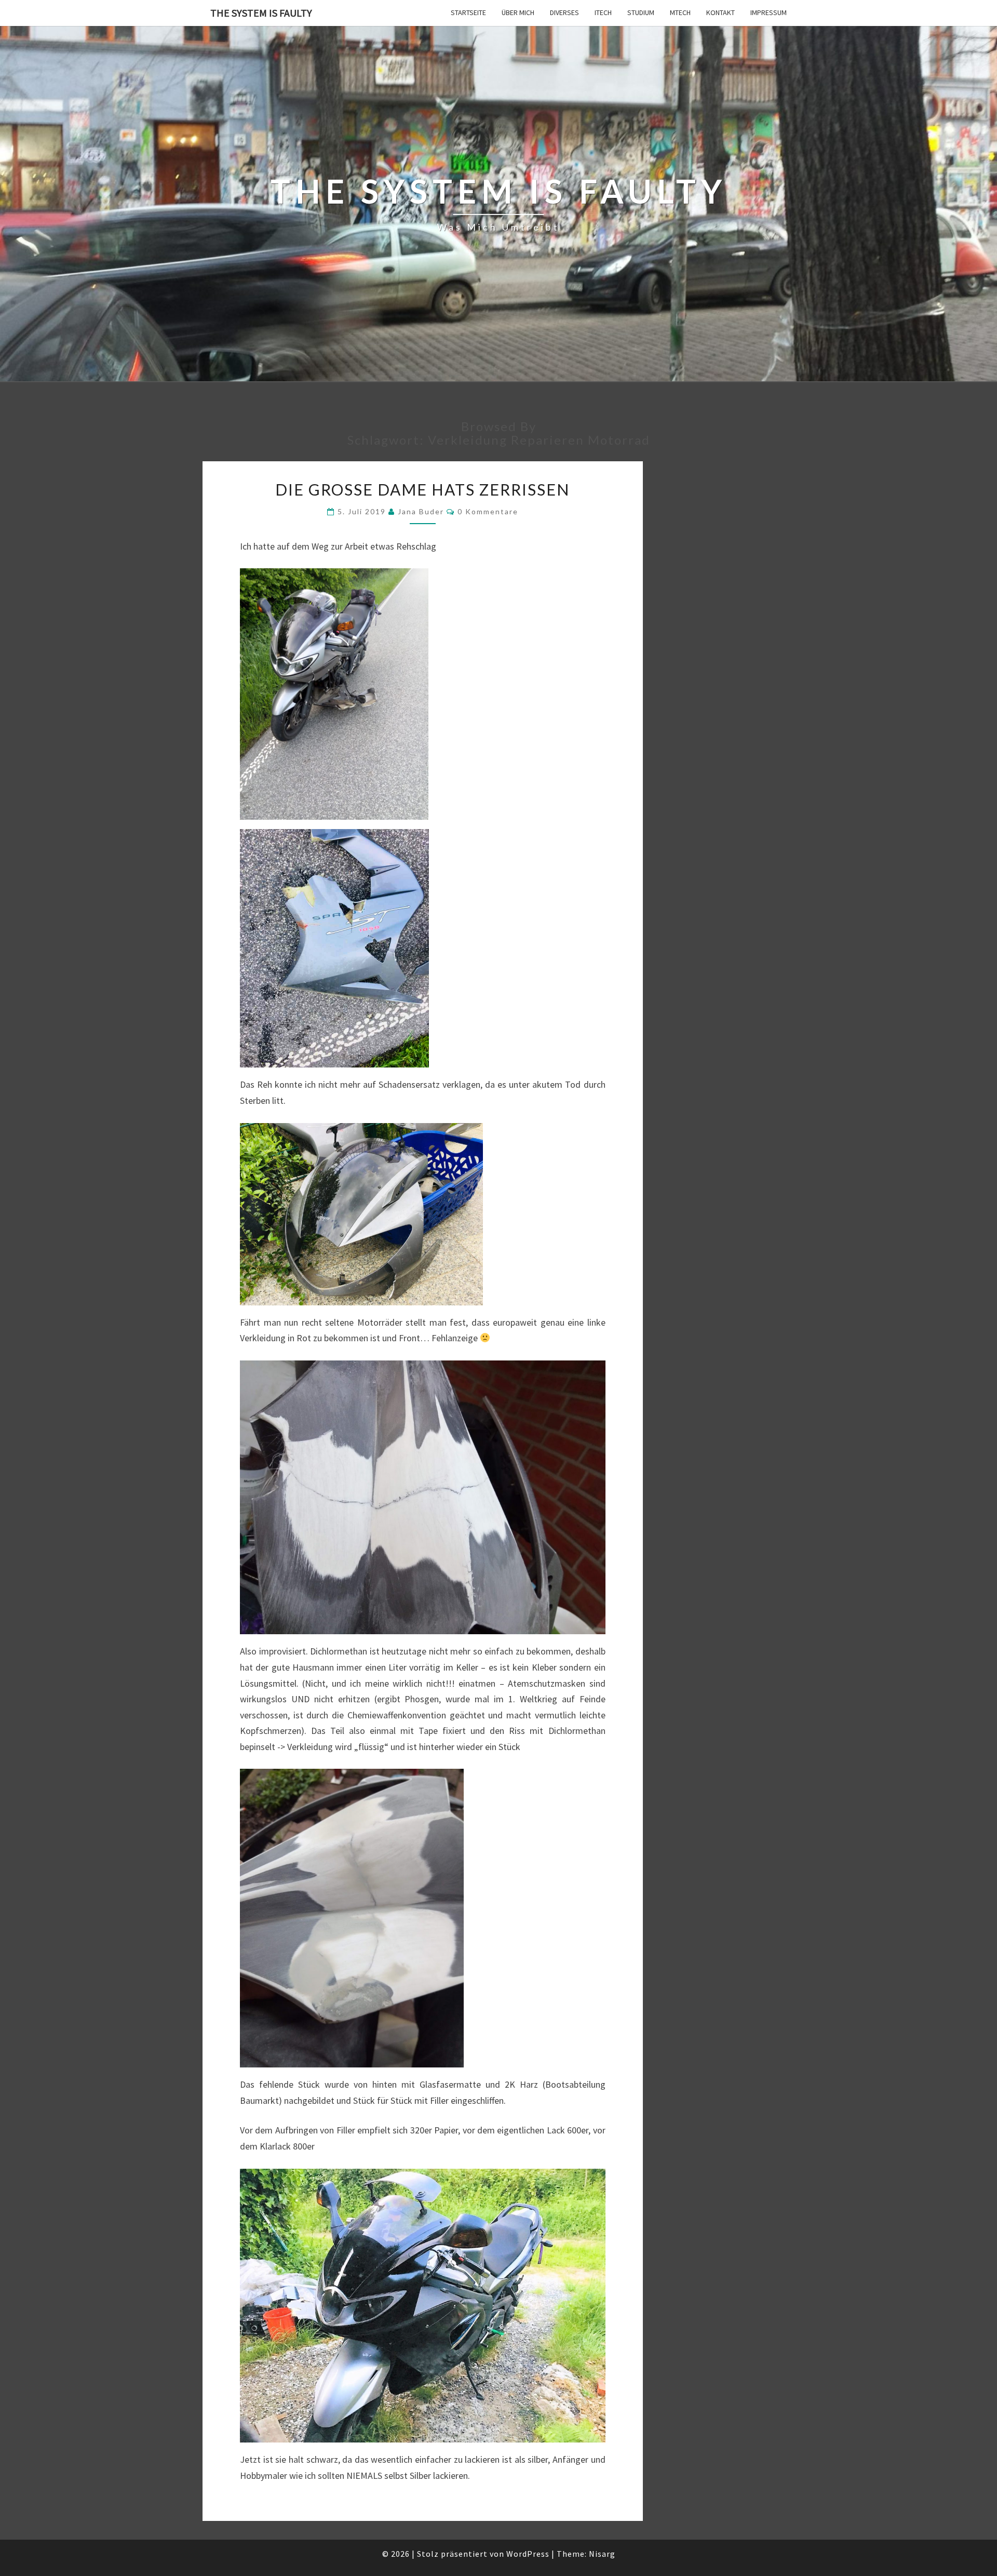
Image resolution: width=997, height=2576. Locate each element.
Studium (641, 12)
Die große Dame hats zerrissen (422, 489)
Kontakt (720, 12)
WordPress (528, 2554)
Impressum (769, 12)
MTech (680, 12)
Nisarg (602, 2554)
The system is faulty (261, 13)
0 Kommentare (488, 511)
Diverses (564, 12)
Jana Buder (421, 511)
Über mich (518, 12)
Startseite (468, 12)
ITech (603, 12)
